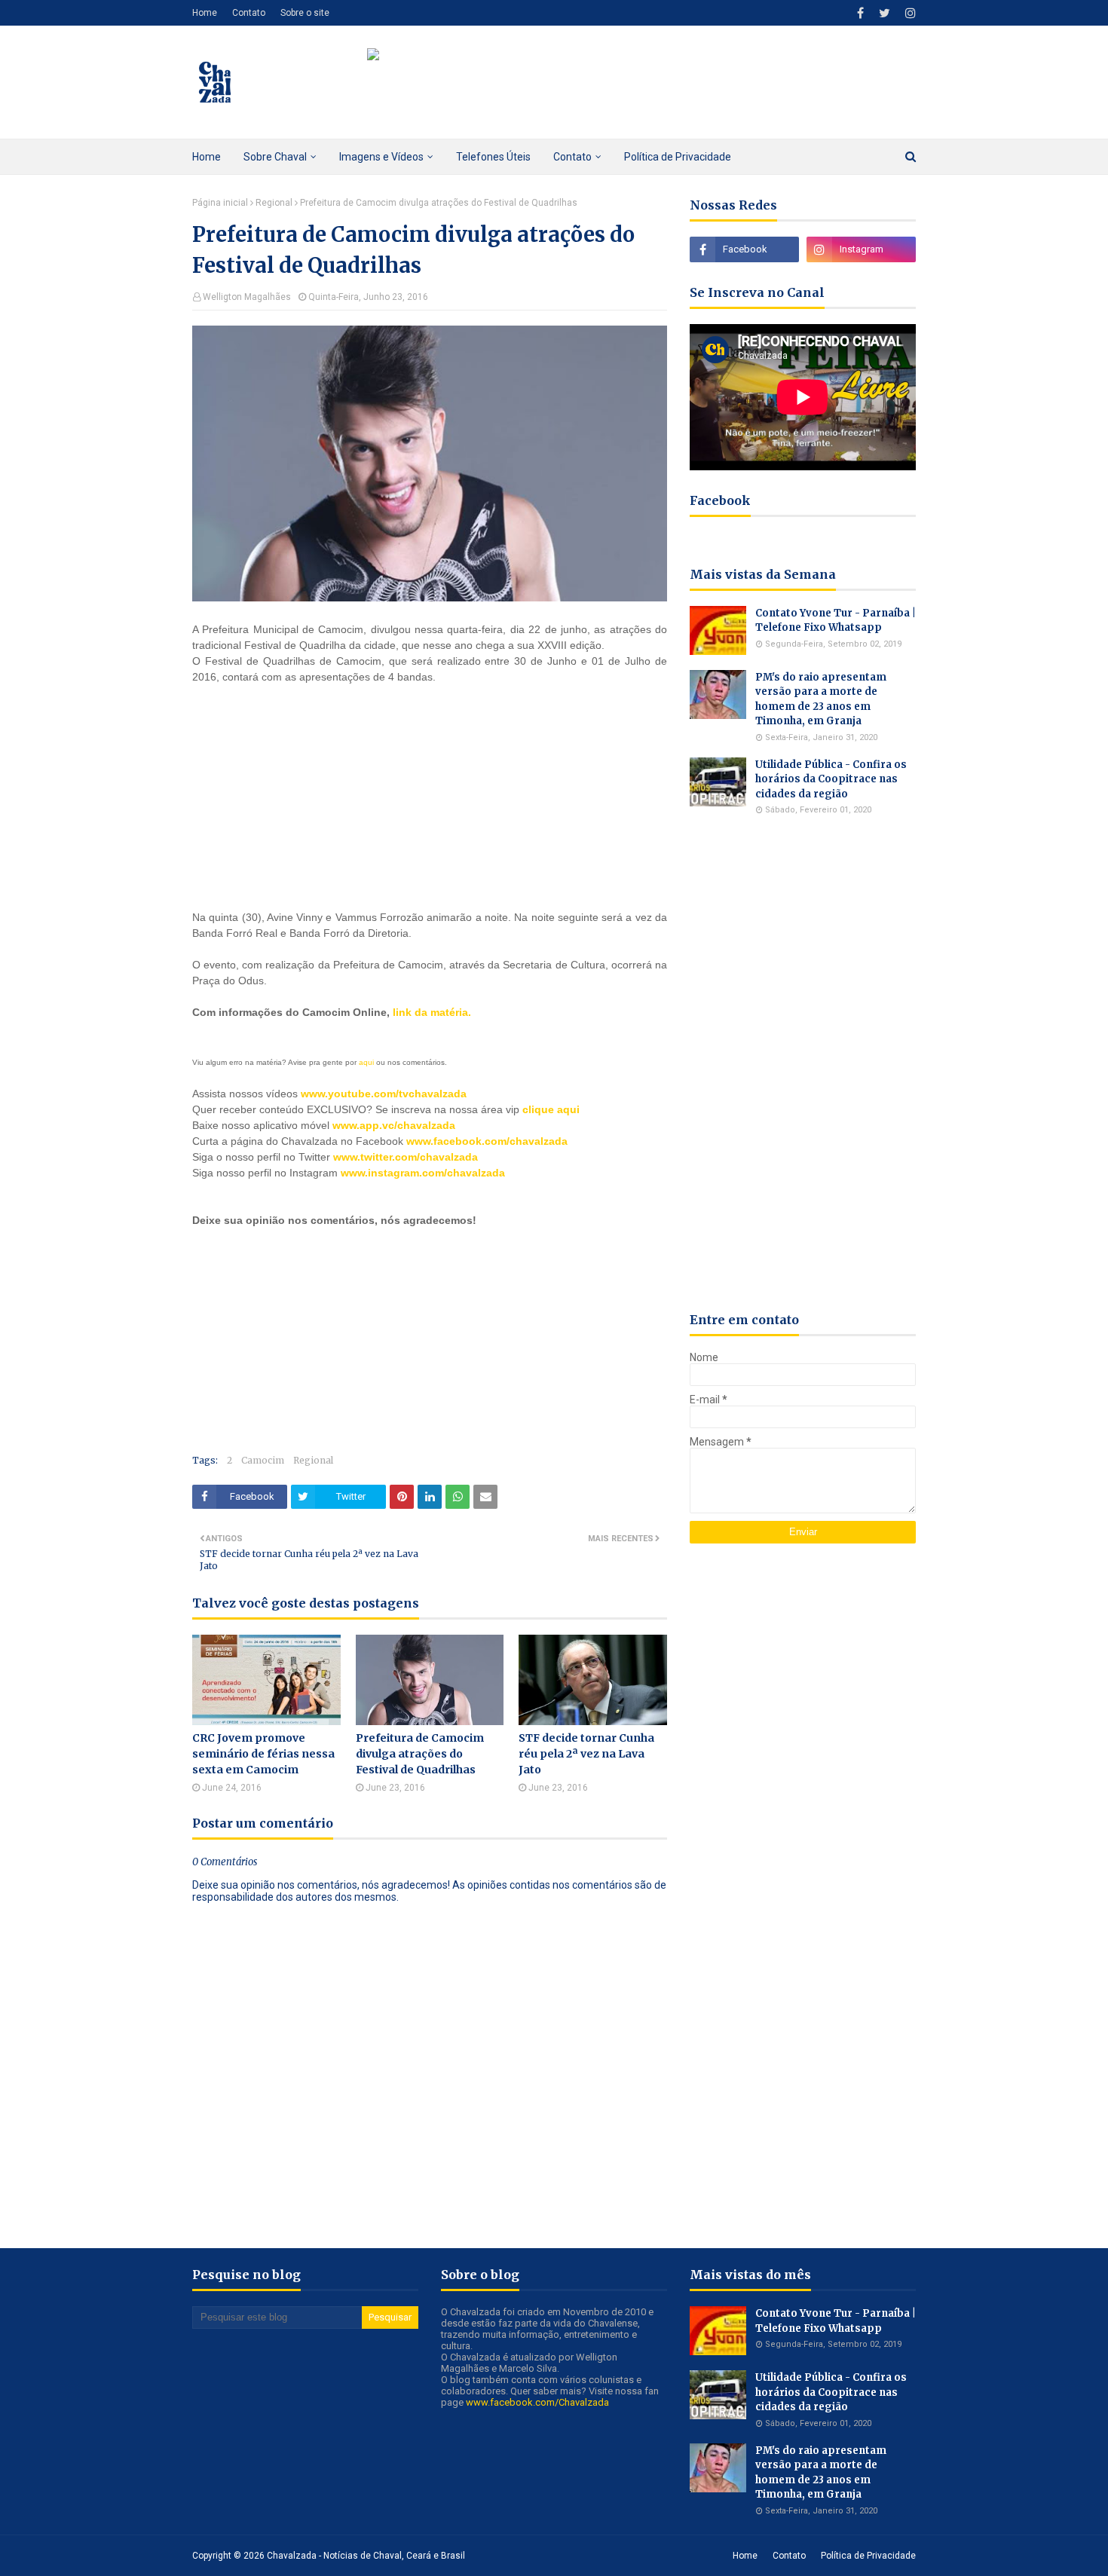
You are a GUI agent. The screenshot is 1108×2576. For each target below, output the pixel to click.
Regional (274, 203)
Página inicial (220, 203)
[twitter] (885, 13)
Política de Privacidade (868, 2556)
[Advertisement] (305, 795)
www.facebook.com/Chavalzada (537, 2402)
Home (205, 13)
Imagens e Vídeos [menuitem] (381, 157)
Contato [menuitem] (572, 157)
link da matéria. (432, 1012)
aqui (366, 1062)
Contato (249, 13)
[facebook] (860, 13)
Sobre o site (305, 13)
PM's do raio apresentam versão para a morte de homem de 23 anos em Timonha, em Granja (821, 699)
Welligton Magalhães (247, 297)
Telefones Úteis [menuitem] (493, 157)
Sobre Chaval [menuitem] (275, 157)
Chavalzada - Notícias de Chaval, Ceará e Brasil (366, 2556)
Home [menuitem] (207, 157)
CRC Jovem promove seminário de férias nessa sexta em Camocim (263, 1754)
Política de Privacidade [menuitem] (678, 157)
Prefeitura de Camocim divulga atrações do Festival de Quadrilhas (420, 1754)
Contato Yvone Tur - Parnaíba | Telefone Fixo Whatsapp (836, 621)
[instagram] (909, 13)
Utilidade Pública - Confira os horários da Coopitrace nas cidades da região (831, 779)
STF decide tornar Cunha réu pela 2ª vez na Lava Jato (586, 1754)
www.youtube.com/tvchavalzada (384, 1094)
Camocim (263, 1460)
